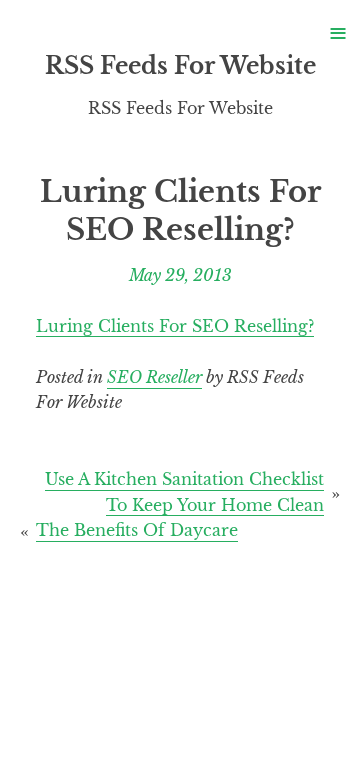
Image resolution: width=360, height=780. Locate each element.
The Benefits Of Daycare (137, 530)
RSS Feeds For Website (180, 66)
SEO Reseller (154, 377)
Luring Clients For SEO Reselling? (175, 326)
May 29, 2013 (180, 274)
